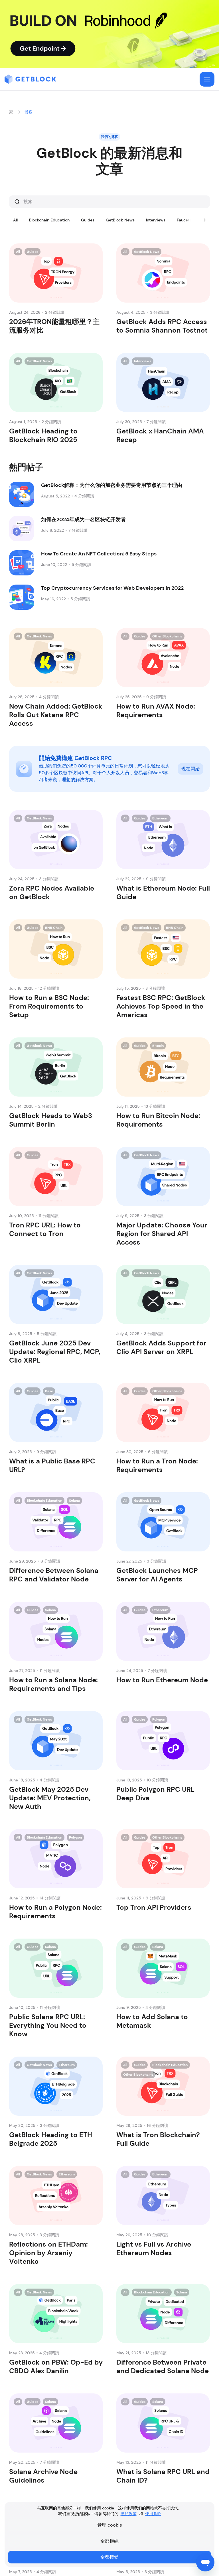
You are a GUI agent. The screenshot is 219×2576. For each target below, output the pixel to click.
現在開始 (190, 769)
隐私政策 (129, 2514)
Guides (88, 220)
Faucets (184, 220)
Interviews (156, 220)
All (15, 220)
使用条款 (153, 2514)
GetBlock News (120, 220)
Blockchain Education (49, 220)
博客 (29, 112)
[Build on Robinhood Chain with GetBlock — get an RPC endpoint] (109, 34)
